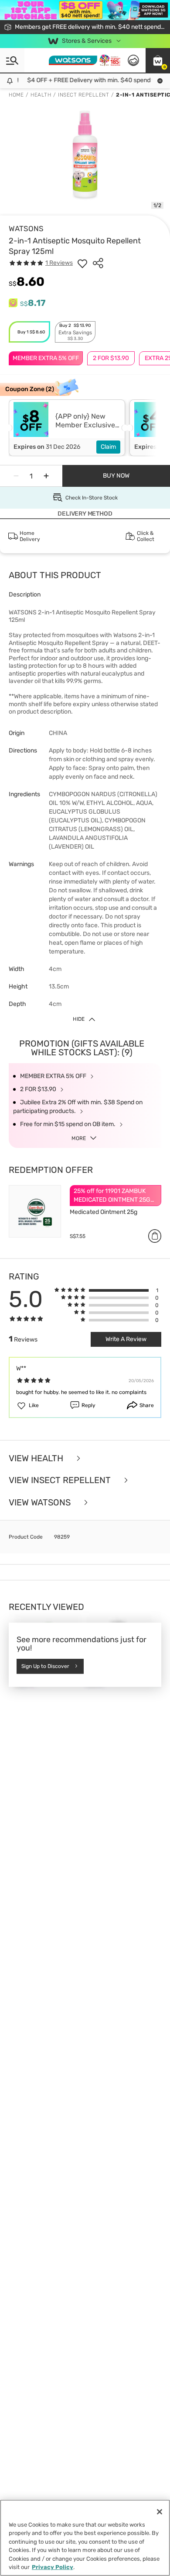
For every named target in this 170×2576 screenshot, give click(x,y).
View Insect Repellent (61, 1480)
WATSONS (26, 229)
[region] (85, 2538)
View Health (37, 1458)
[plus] (46, 476)
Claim (108, 447)
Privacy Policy (53, 2567)
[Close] (160, 2512)
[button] (158, 60)
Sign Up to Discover (45, 1666)
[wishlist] (82, 263)
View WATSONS (41, 1503)
